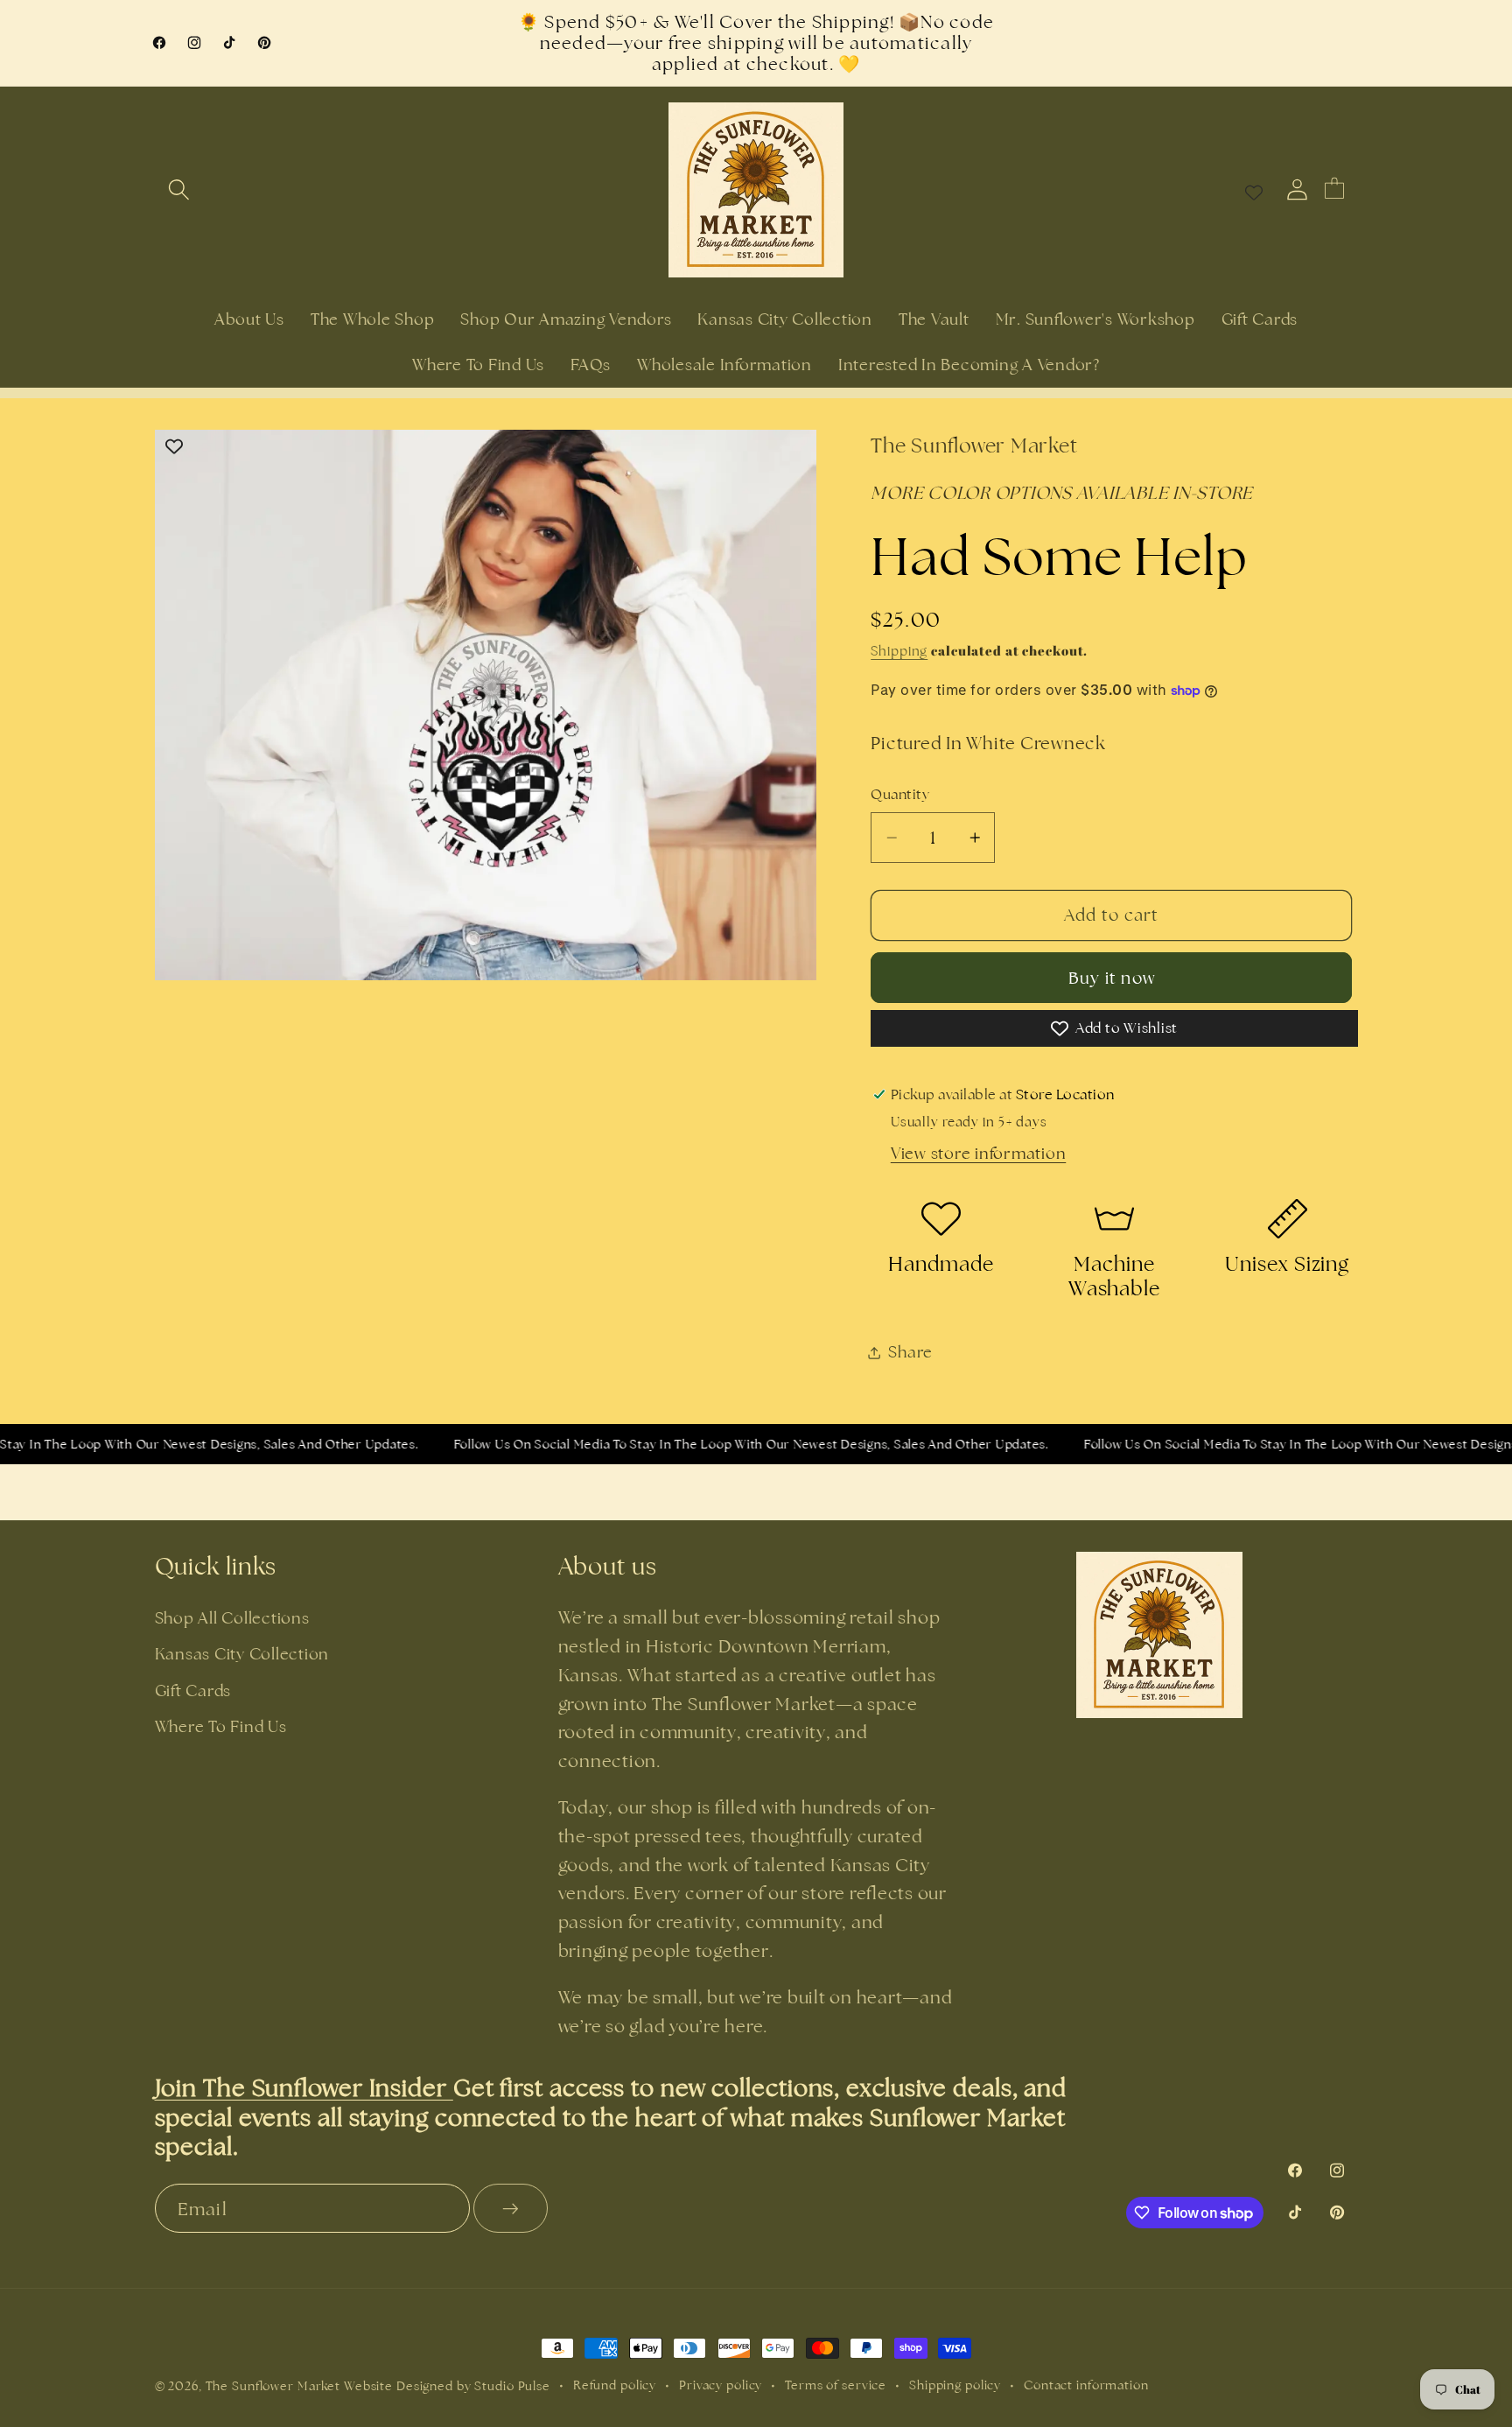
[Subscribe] (511, 2208)
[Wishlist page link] (1254, 190)
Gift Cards (193, 1690)
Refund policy (615, 2385)
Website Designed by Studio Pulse (447, 2386)
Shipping (899, 651)
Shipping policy (955, 2385)
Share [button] (910, 1352)
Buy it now (1112, 978)
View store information (979, 1153)
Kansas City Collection (242, 1654)
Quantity (900, 794)
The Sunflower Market (275, 2386)
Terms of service (836, 2385)
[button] (179, 189)
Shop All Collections (232, 1618)
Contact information (1086, 2385)
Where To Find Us (221, 1726)
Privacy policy (721, 2385)
